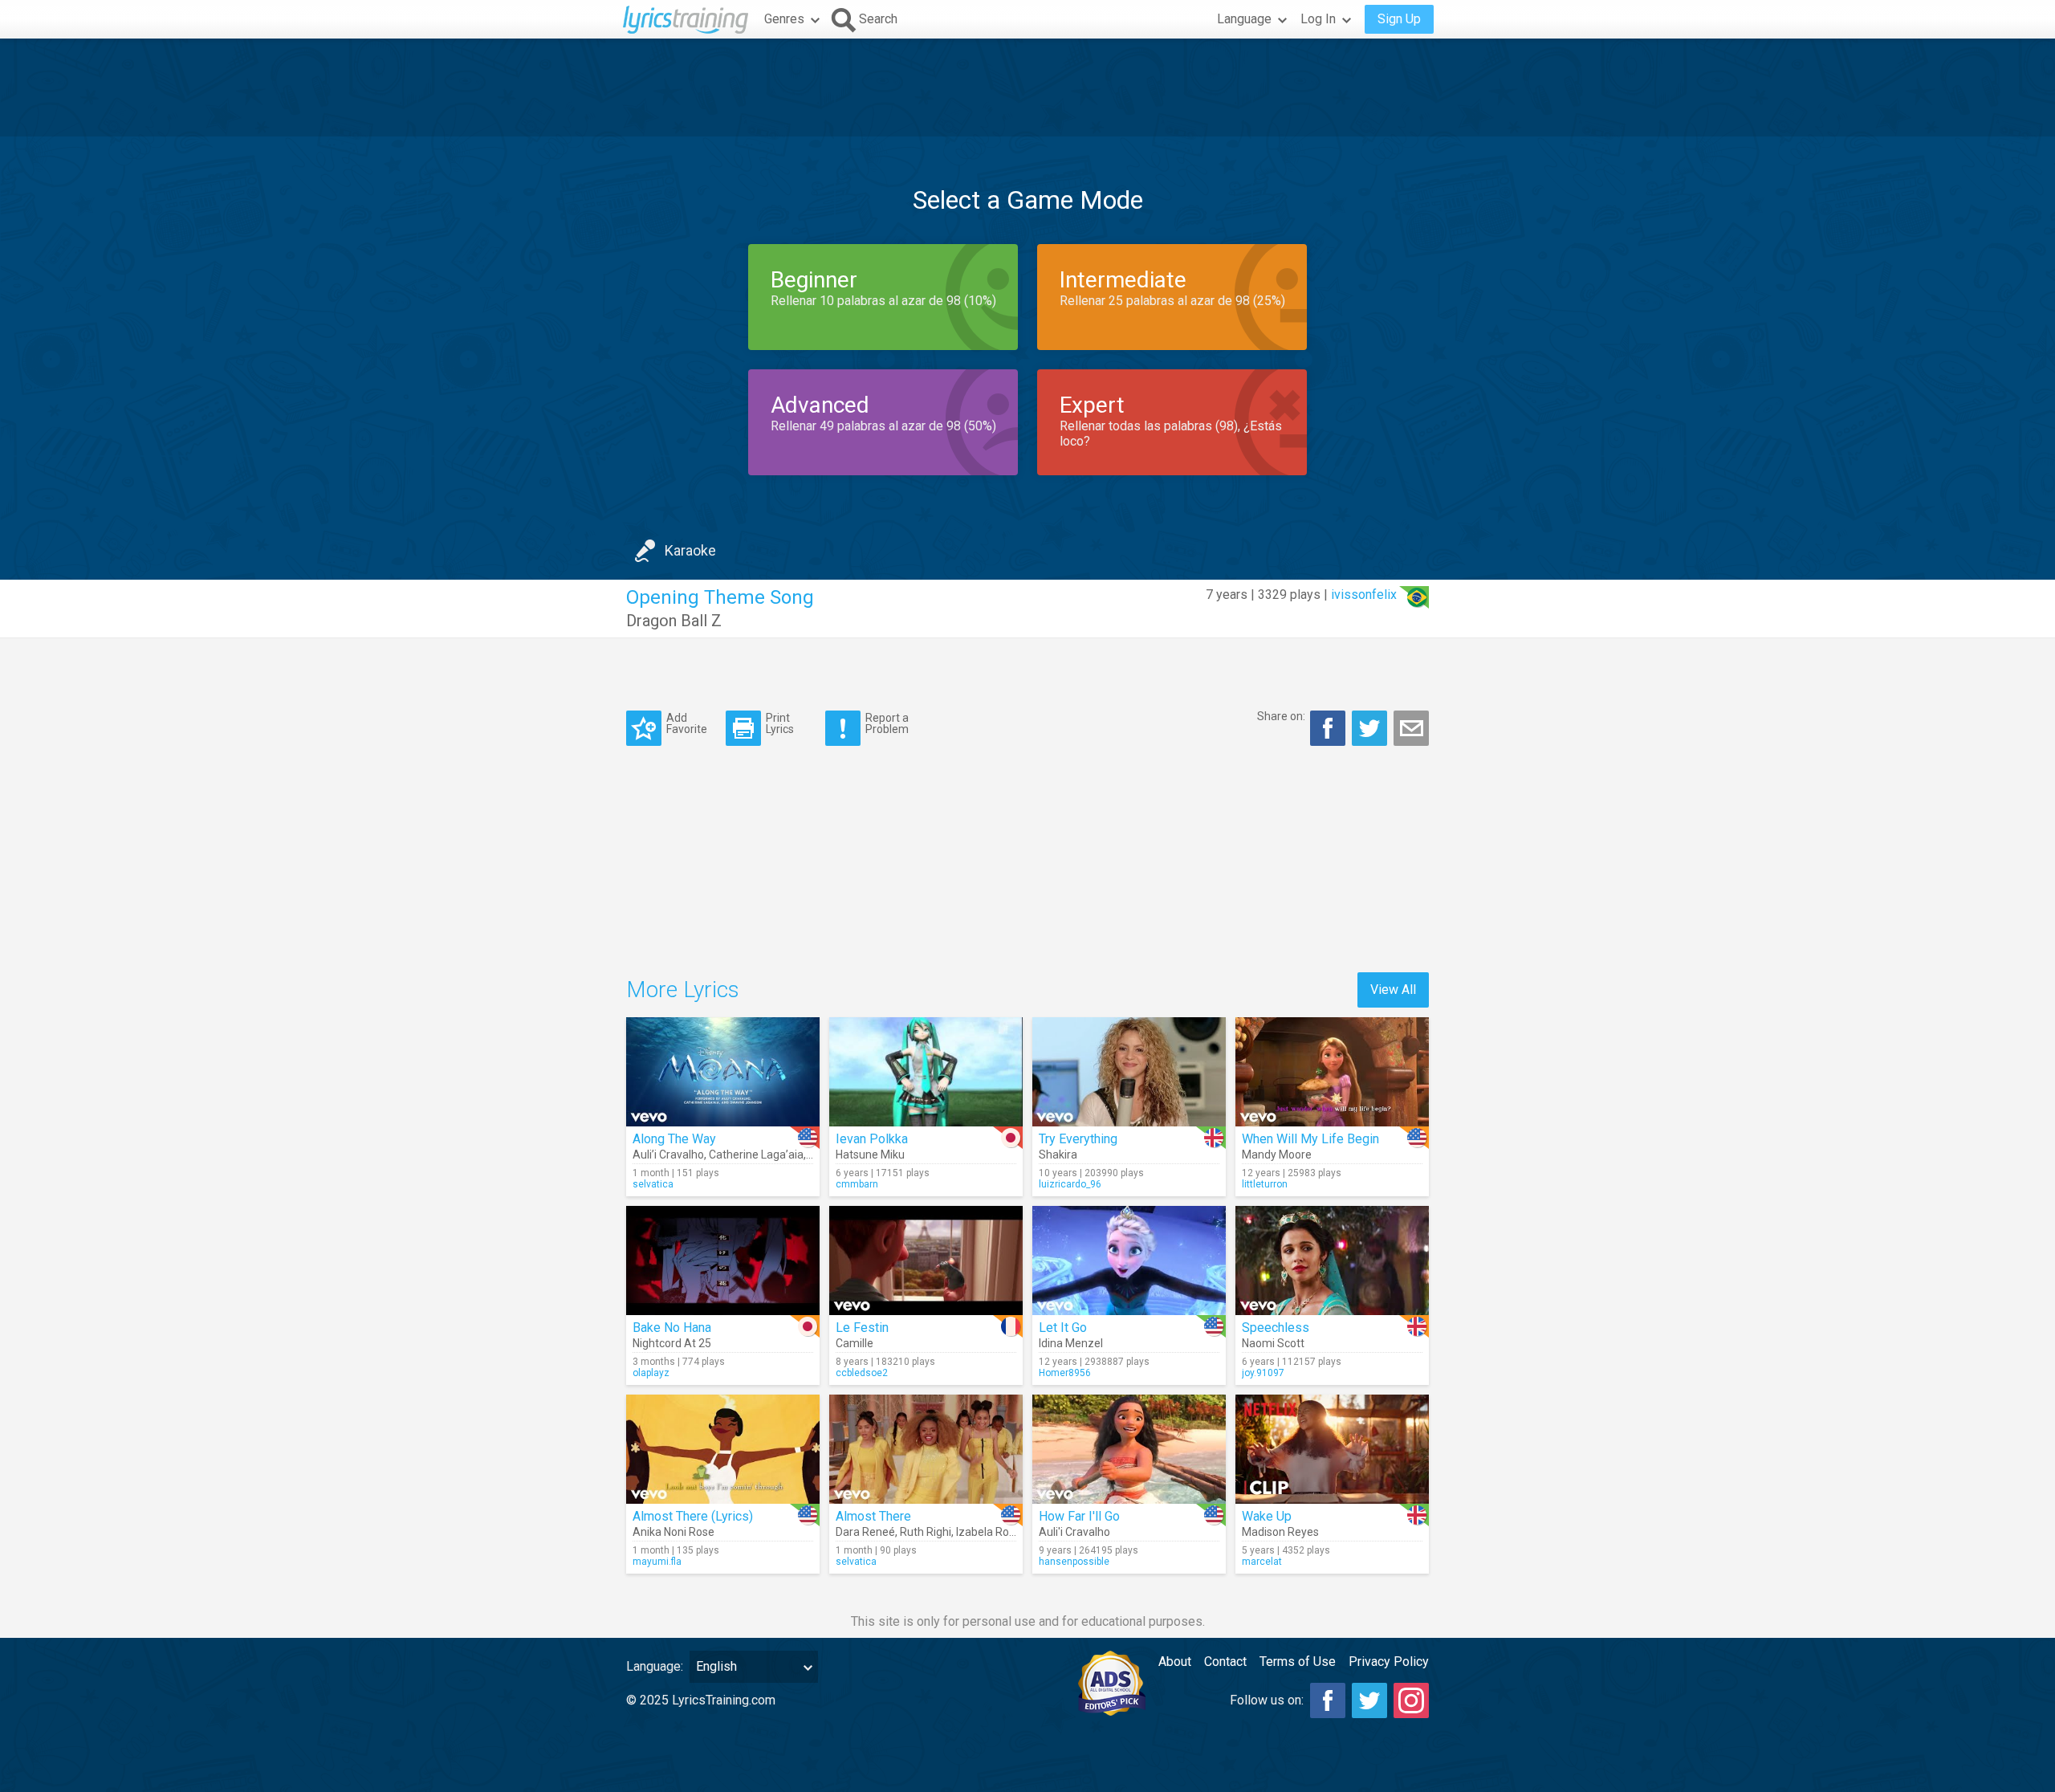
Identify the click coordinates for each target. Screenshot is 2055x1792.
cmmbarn (857, 1184)
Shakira (1058, 1155)
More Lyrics (683, 990)
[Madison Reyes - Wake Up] (1332, 1449)
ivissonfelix (1364, 595)
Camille (855, 1343)
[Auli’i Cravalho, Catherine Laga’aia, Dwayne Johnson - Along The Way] (723, 1072)
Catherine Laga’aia (756, 1155)
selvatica (653, 1184)
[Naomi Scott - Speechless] (1332, 1261)
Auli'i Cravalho (1074, 1532)
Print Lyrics (780, 723)
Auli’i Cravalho (668, 1155)
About (1175, 1662)
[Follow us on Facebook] (1328, 1700)
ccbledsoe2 (862, 1373)
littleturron (1265, 1184)
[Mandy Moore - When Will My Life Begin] (1332, 1072)
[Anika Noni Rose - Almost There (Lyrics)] (723, 1449)
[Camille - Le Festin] (926, 1261)
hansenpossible (1074, 1562)
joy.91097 (1263, 1373)
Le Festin (862, 1328)
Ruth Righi (926, 1532)
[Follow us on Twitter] (1369, 1700)
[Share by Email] (1411, 728)
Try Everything (1078, 1139)
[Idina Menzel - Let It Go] (1129, 1261)
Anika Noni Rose (673, 1532)
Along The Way (674, 1139)
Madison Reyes (1280, 1532)
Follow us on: (1267, 1700)
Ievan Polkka (872, 1139)
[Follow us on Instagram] (1411, 1700)
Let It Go (1063, 1328)
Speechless (1276, 1328)
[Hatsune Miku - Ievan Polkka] (926, 1072)
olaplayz (651, 1373)
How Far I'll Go (1079, 1516)
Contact (1225, 1662)
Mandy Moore (1277, 1155)
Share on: (1281, 716)
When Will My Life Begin (1310, 1139)
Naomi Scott (1273, 1343)
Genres (784, 19)
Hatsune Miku (870, 1155)
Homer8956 (1065, 1373)
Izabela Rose (989, 1532)
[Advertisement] (1027, 88)
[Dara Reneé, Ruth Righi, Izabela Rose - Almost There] (926, 1449)
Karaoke (690, 550)
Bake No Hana (672, 1328)
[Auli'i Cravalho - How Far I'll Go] (1129, 1449)
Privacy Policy (1389, 1662)
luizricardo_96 (1070, 1184)
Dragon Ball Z (674, 621)
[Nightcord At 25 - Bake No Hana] (723, 1261)
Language (1244, 19)
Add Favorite (687, 723)
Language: (655, 1666)
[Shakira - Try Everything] (1129, 1072)
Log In (1318, 19)
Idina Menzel (1071, 1343)
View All (1393, 990)
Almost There (873, 1516)
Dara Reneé (865, 1532)
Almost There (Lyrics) (693, 1516)
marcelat (1262, 1562)
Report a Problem (887, 723)
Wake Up (1267, 1516)
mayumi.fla (657, 1562)
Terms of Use (1298, 1662)
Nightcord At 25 (672, 1343)
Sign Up (1399, 19)
